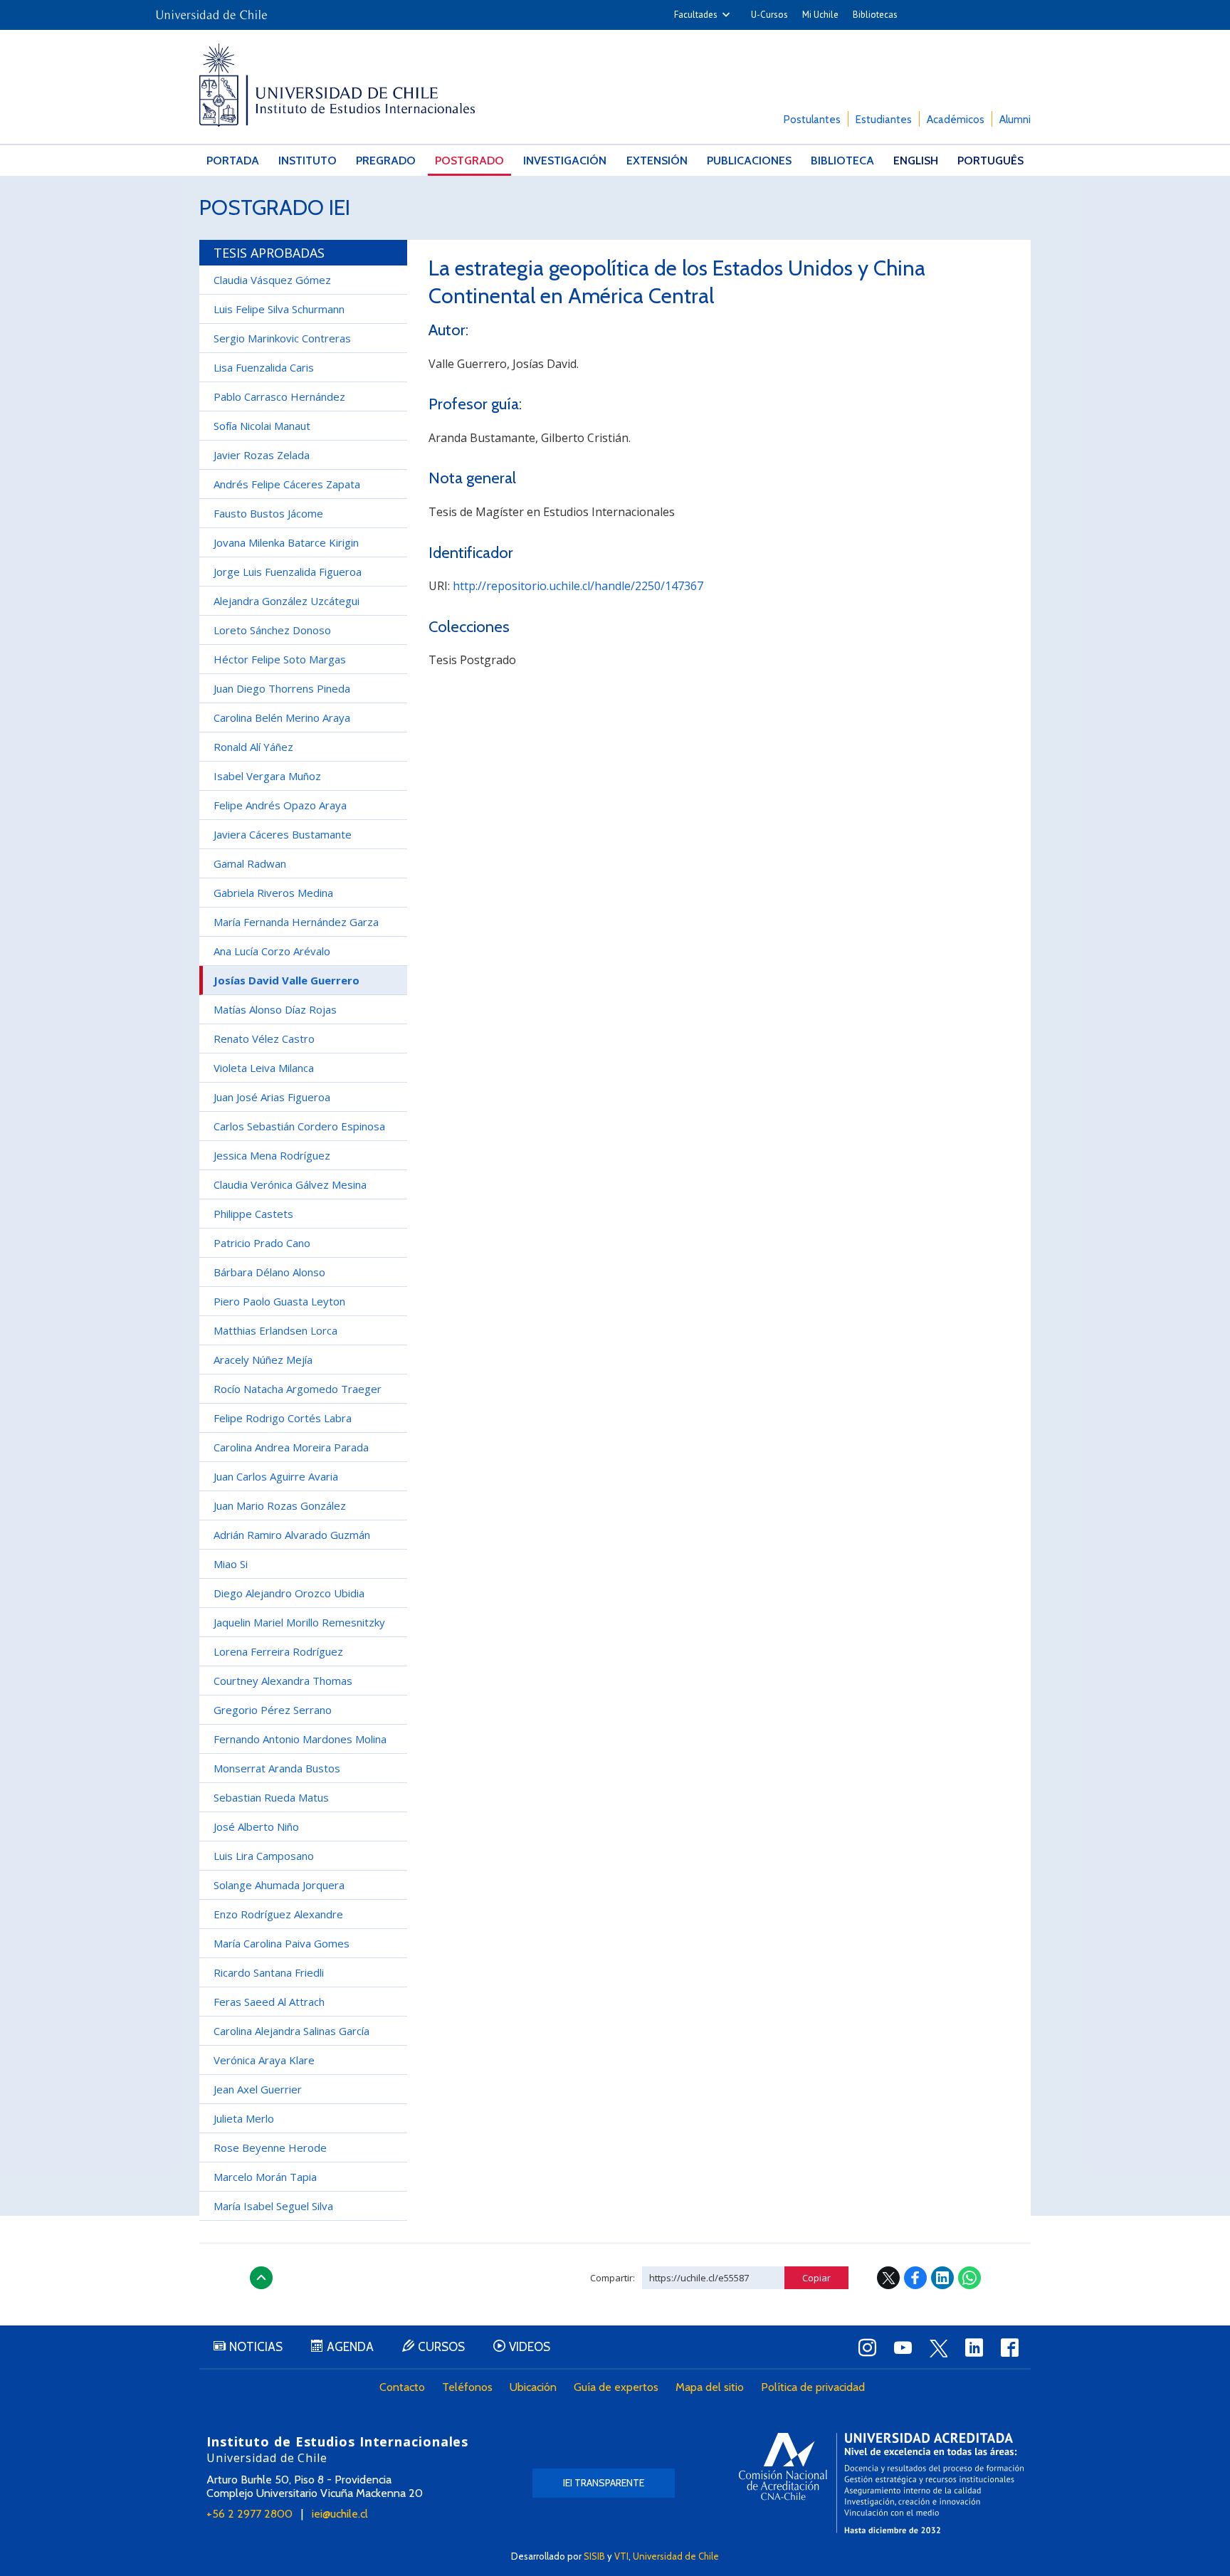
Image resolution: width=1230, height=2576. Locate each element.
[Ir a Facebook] (1009, 2348)
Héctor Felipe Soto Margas (280, 659)
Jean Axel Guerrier (258, 2089)
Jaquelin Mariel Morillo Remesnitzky (299, 1622)
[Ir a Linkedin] (974, 2348)
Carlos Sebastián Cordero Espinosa (299, 1126)
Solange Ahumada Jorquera (279, 1885)
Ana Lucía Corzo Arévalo (272, 951)
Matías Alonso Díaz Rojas (275, 1009)
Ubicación (533, 2387)
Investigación (565, 161)
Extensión (657, 161)
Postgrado (469, 161)
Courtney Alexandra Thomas (283, 1681)
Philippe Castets (253, 1214)
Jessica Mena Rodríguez (272, 1155)
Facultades (696, 15)
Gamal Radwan (250, 863)
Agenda (350, 2347)
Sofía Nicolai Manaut (262, 426)
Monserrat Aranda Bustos (277, 1768)
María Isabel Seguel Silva (273, 2206)
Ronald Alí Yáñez (253, 747)
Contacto (402, 2387)
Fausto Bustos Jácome (268, 513)
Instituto (307, 161)
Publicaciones (749, 161)
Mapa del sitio (710, 2387)
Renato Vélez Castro (264, 1039)
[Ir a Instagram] (867, 2348)
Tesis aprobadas (269, 253)
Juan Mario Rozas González (280, 1505)
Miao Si (231, 1564)
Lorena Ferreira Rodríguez (278, 1651)
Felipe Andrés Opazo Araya (280, 805)
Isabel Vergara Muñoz (267, 776)
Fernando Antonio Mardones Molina (300, 1739)
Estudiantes (884, 120)
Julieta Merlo (244, 2118)
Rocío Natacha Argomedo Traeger (298, 1389)
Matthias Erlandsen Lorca (275, 1330)
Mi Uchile (820, 15)
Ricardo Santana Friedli (269, 1972)
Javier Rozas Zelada (262, 455)
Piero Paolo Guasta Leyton (279, 1301)
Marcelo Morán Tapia (265, 2177)
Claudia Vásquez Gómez (272, 280)
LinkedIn (942, 2278)
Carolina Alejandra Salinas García (291, 2031)
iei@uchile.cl (340, 2514)
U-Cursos (769, 15)
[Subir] (261, 2278)
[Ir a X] (938, 2348)
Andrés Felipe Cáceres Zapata (287, 484)
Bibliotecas (875, 15)
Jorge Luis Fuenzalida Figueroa (288, 572)
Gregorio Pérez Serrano (273, 1710)
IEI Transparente (604, 2483)
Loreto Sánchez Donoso (272, 630)
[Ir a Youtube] (903, 2348)
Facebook (915, 2278)
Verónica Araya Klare (264, 2060)
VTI (621, 2556)
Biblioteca (842, 161)
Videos (530, 2347)
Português (990, 161)
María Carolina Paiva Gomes (282, 1943)
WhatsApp (969, 2278)
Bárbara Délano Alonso (269, 1272)
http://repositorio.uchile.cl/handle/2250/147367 (578, 586)
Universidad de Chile (676, 2556)
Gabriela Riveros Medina (273, 893)
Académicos (956, 120)
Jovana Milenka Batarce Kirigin (286, 542)
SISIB (594, 2556)
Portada (233, 161)
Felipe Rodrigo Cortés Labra (283, 1418)
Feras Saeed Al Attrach (269, 2002)
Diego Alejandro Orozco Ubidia (289, 1593)
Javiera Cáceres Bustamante (283, 834)
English (916, 161)
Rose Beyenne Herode (270, 2147)
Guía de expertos (616, 2387)
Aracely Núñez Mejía (263, 1360)
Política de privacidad (813, 2387)
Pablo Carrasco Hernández (279, 396)
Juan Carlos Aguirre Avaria (276, 1476)
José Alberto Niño (256, 1826)
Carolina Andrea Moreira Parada (291, 1447)
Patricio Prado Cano (262, 1243)
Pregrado (386, 161)
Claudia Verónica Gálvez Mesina (290, 1184)
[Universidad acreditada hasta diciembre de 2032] (881, 2483)
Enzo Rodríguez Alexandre (278, 1914)
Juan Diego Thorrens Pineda (282, 688)
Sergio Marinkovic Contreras (282, 338)
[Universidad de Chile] (211, 10)
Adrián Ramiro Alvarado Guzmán (292, 1535)
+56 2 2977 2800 (249, 2514)
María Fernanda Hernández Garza (296, 922)
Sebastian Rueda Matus (271, 1797)
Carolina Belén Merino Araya (282, 717)
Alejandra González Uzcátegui (287, 601)
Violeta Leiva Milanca (264, 1068)
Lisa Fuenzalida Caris (264, 367)
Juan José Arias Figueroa (272, 1097)
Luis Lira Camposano (264, 1856)
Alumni (1015, 120)
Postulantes (812, 120)
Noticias (256, 2347)
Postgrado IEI (275, 207)
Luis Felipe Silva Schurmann (279, 309)
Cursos (441, 2347)
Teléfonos (467, 2387)
